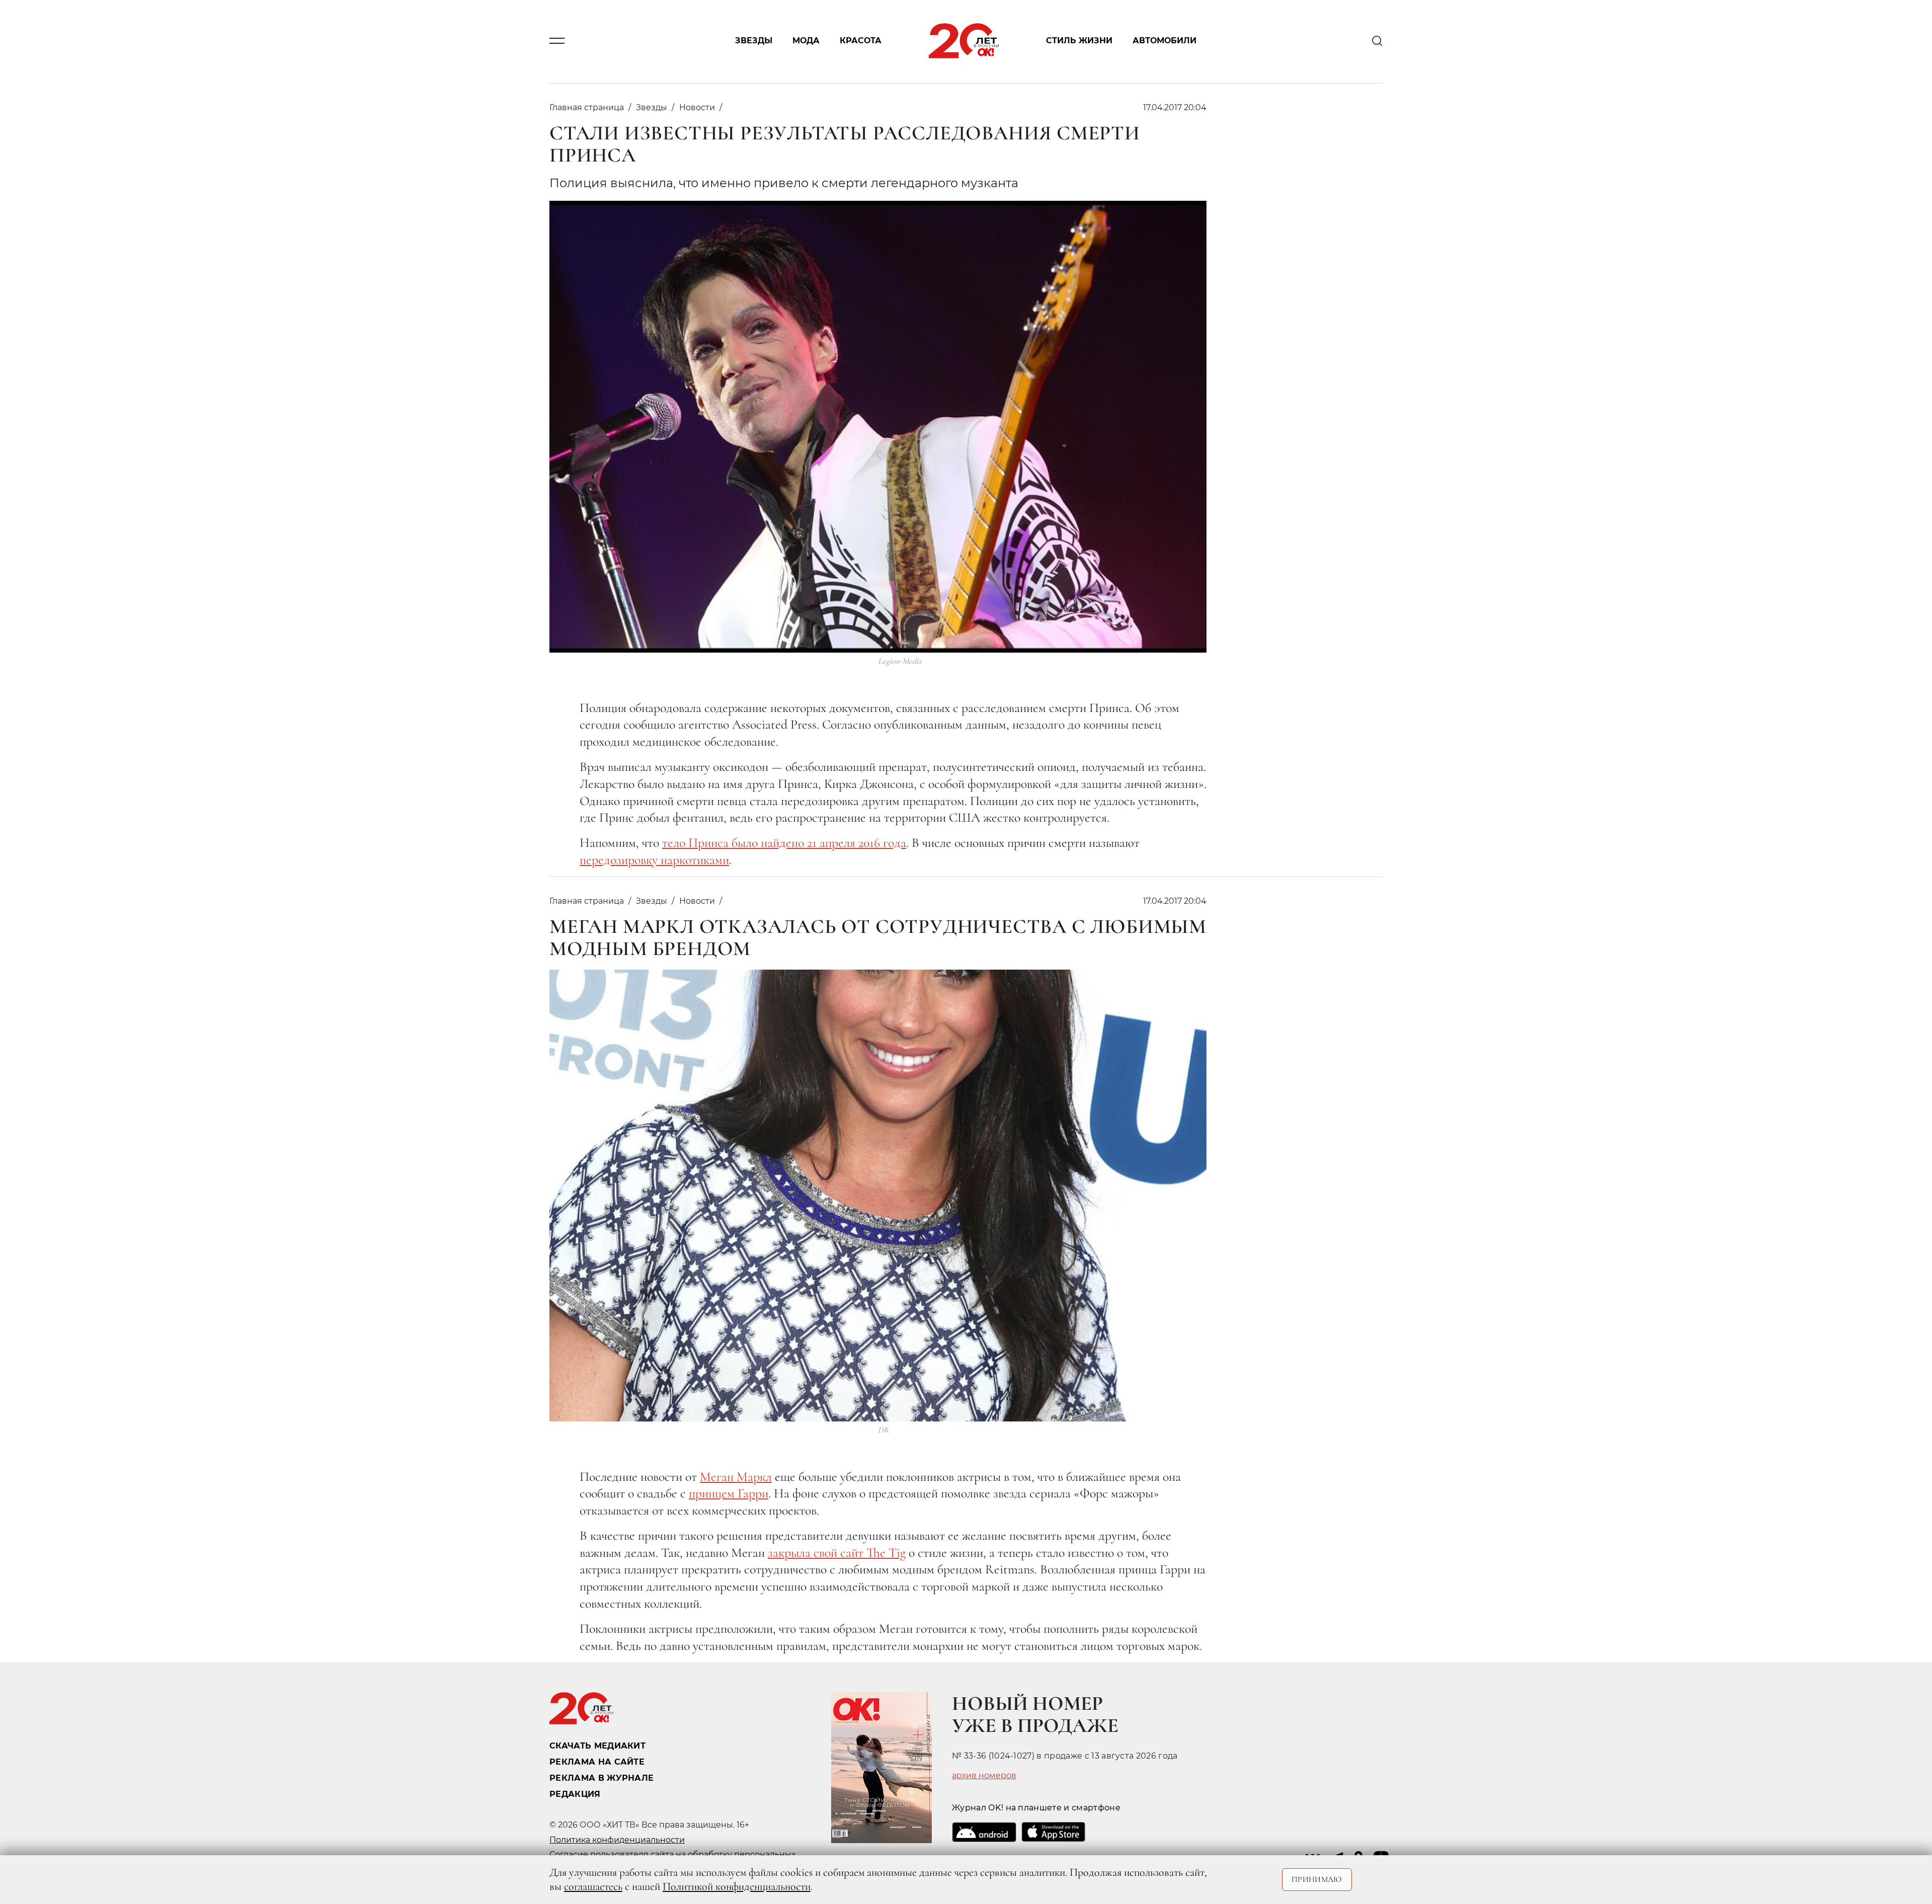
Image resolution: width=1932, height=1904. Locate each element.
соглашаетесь (593, 1886)
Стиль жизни (1079, 41)
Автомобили (1164, 41)
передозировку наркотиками (654, 860)
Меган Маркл (736, 1477)
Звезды (754, 41)
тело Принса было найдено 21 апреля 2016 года (784, 843)
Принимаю (1317, 1879)
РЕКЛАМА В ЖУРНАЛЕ (601, 1778)
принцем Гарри (729, 1493)
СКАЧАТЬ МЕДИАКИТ (597, 1746)
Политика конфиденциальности (617, 1840)
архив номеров (984, 1776)
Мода (806, 41)
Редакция (575, 1794)
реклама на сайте (597, 1762)
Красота (861, 41)
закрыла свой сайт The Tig (837, 1553)
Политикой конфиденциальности (737, 1886)
